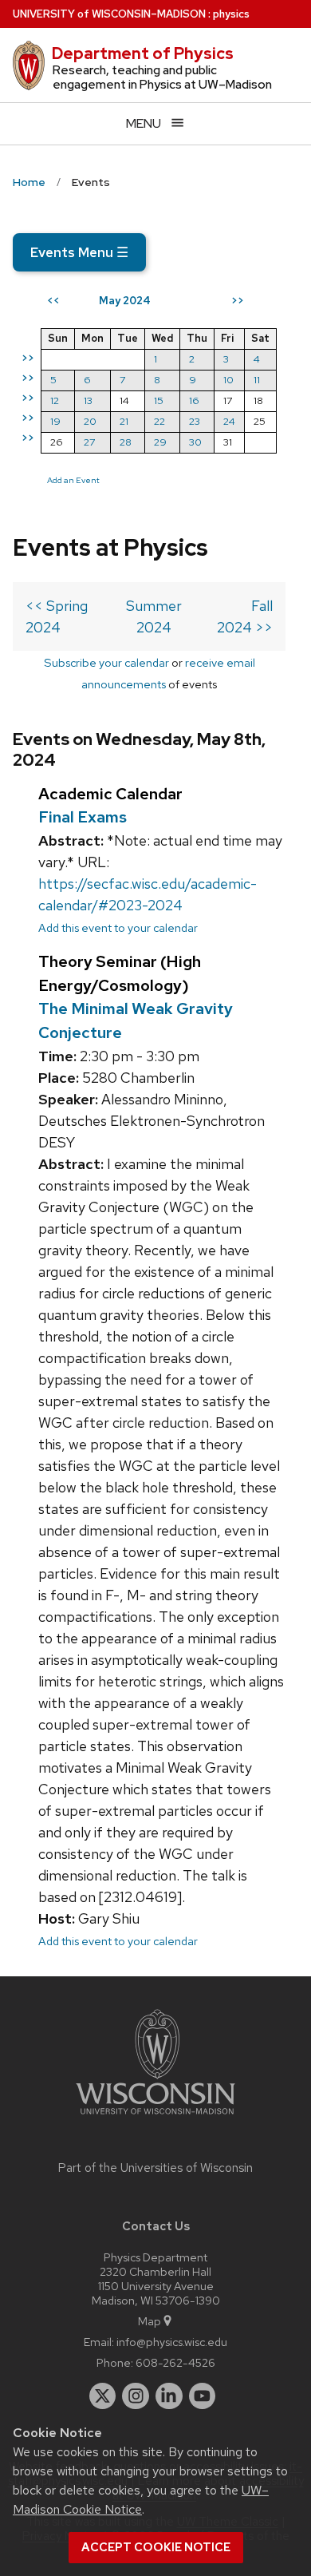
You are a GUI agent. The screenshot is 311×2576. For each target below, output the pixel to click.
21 (124, 421)
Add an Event (73, 480)
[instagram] (136, 2396)
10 (228, 380)
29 (160, 442)
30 (195, 442)
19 (55, 421)
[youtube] (203, 2396)
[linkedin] (169, 2396)
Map (150, 2321)
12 (55, 400)
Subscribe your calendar (106, 662)
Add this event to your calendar (118, 927)
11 (257, 380)
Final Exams (83, 817)
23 (195, 421)
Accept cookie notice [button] (156, 2547)
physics (231, 14)
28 (126, 442)
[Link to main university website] (155, 2117)
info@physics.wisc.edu (172, 2342)
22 (159, 421)
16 (194, 400)
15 (159, 400)
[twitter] (103, 2396)
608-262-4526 (175, 2362)
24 (229, 421)
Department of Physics (143, 54)
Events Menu (79, 252)
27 (89, 442)
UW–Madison (109, 14)
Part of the (155, 2168)
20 (90, 421)
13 (88, 400)
